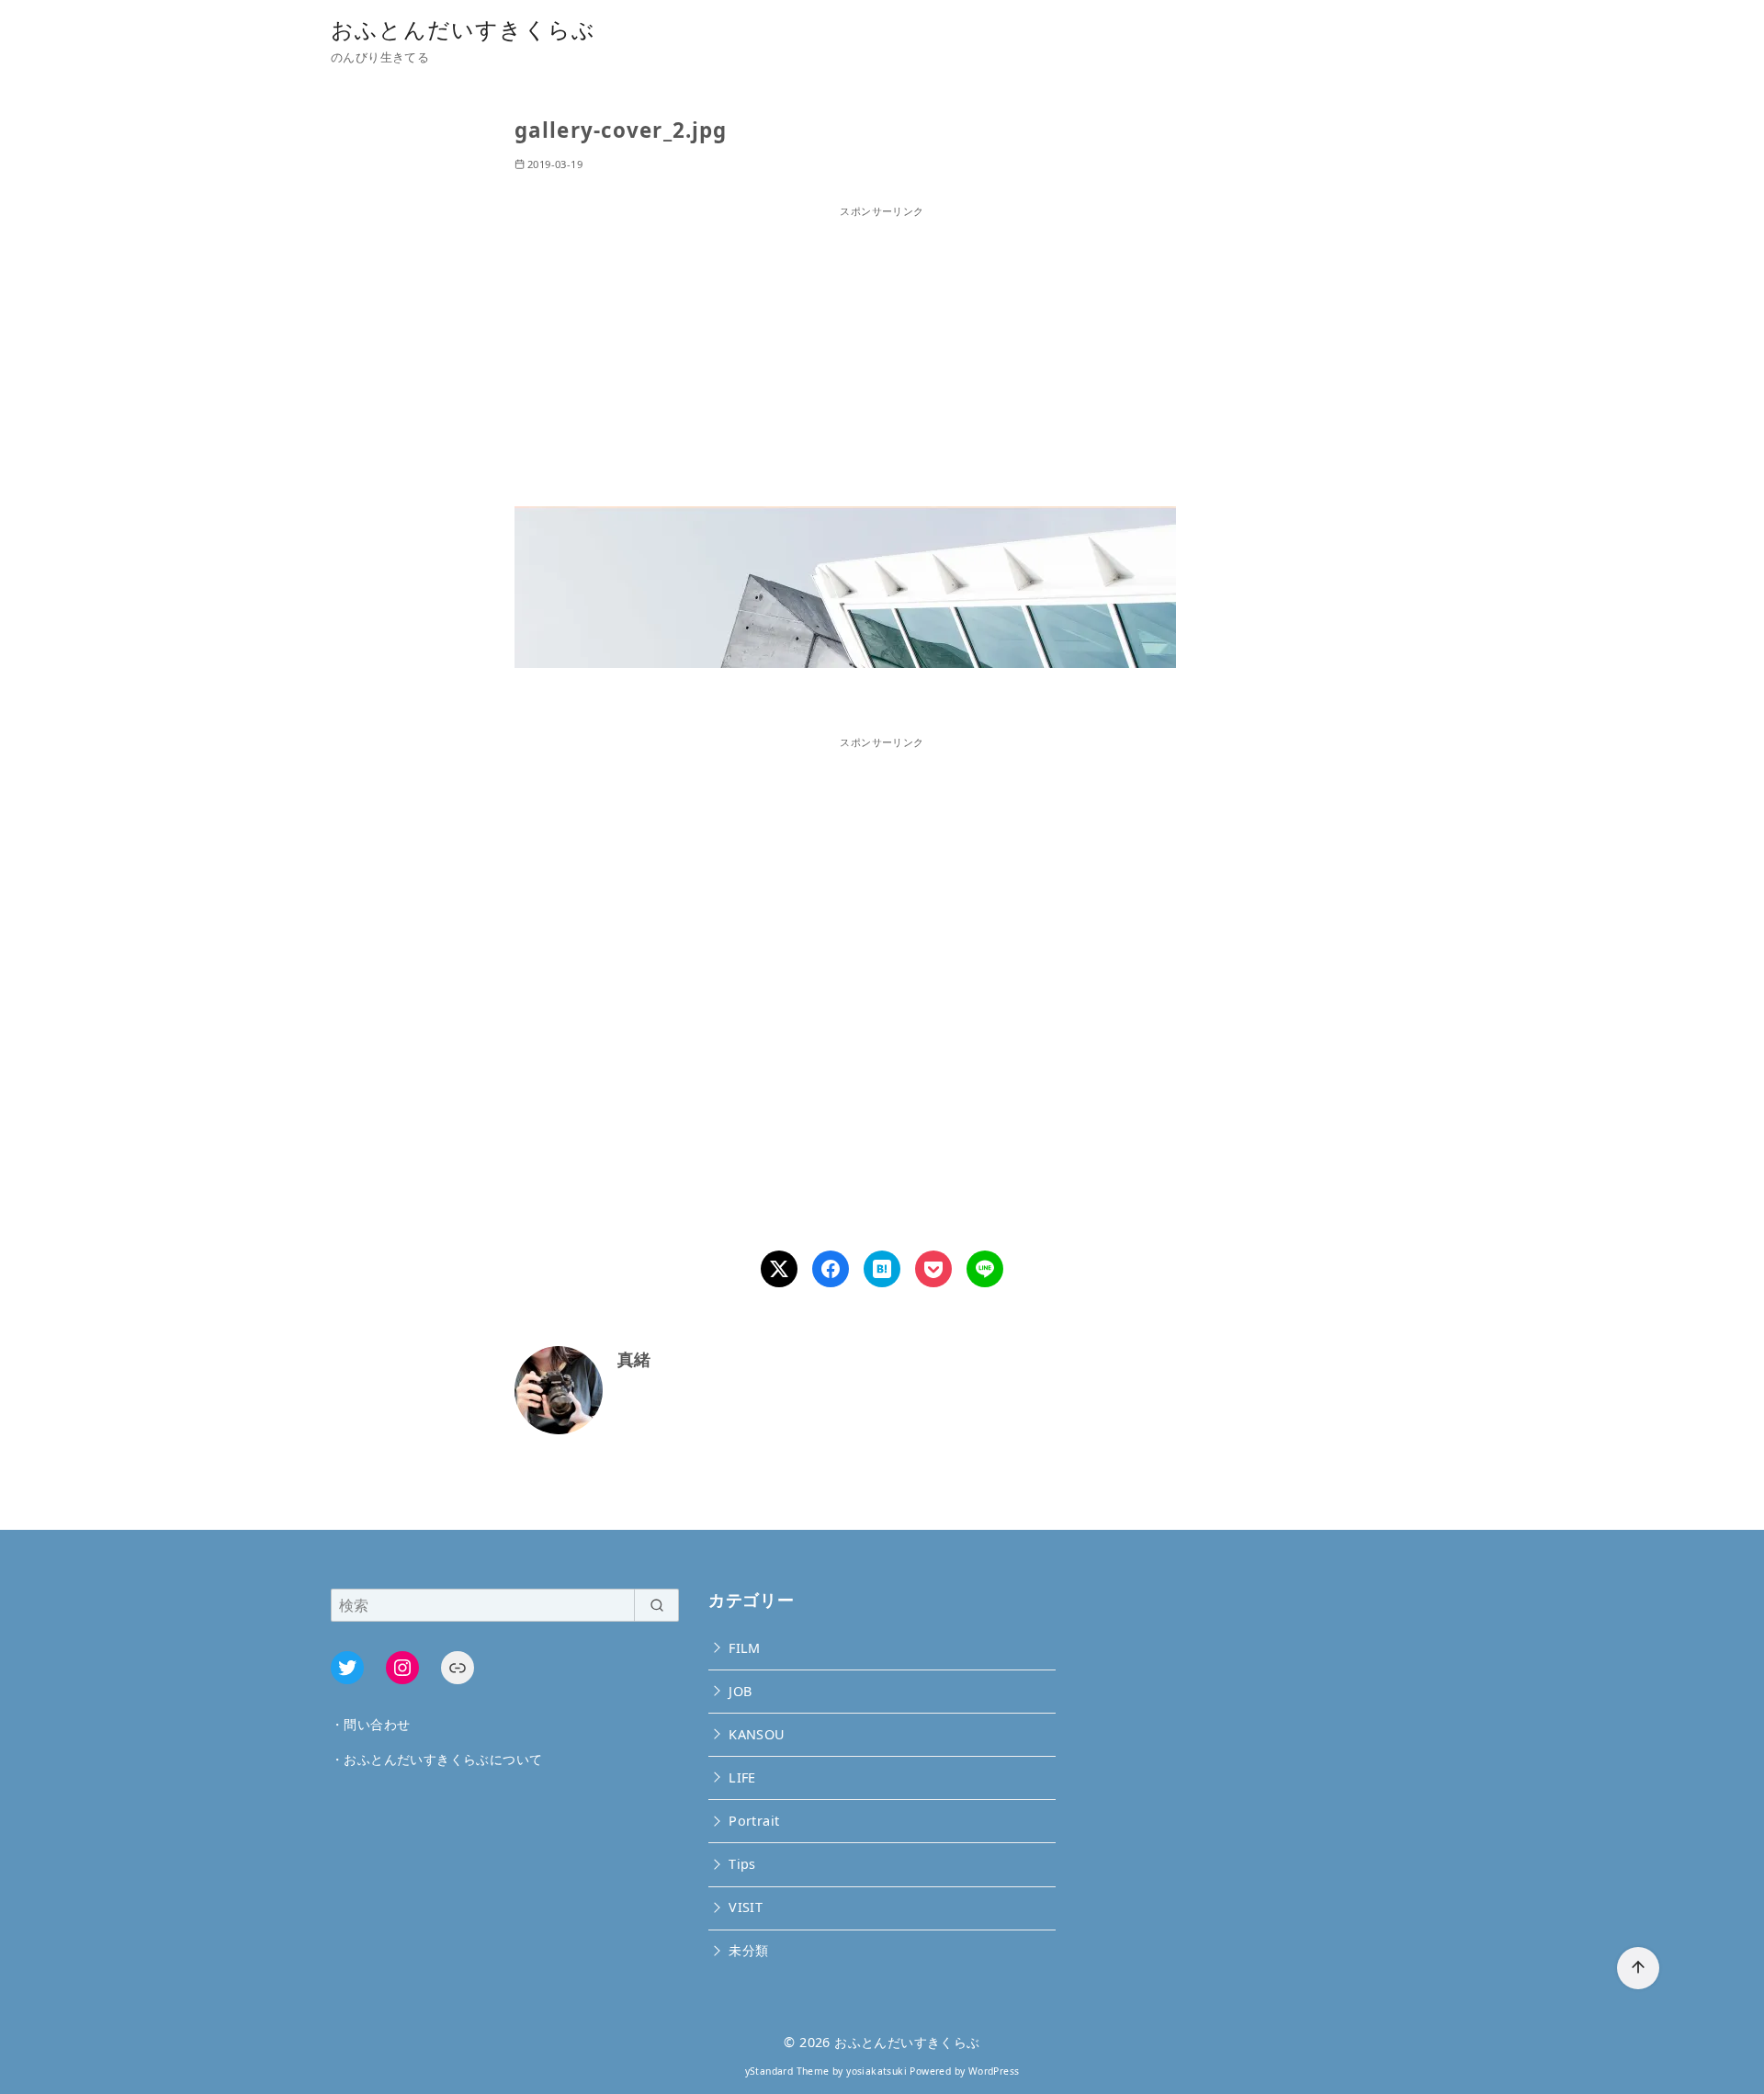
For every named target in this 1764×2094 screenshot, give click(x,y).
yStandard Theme (787, 2071)
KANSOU (757, 1734)
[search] (656, 1605)
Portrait (754, 1821)
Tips (742, 1864)
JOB (740, 1691)
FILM (745, 1648)
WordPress (994, 2071)
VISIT (746, 1907)
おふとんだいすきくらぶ (463, 29)
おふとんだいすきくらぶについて (443, 1759)
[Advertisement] (882, 348)
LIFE (742, 1777)
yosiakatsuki (876, 2071)
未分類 (748, 1950)
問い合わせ (377, 1724)
